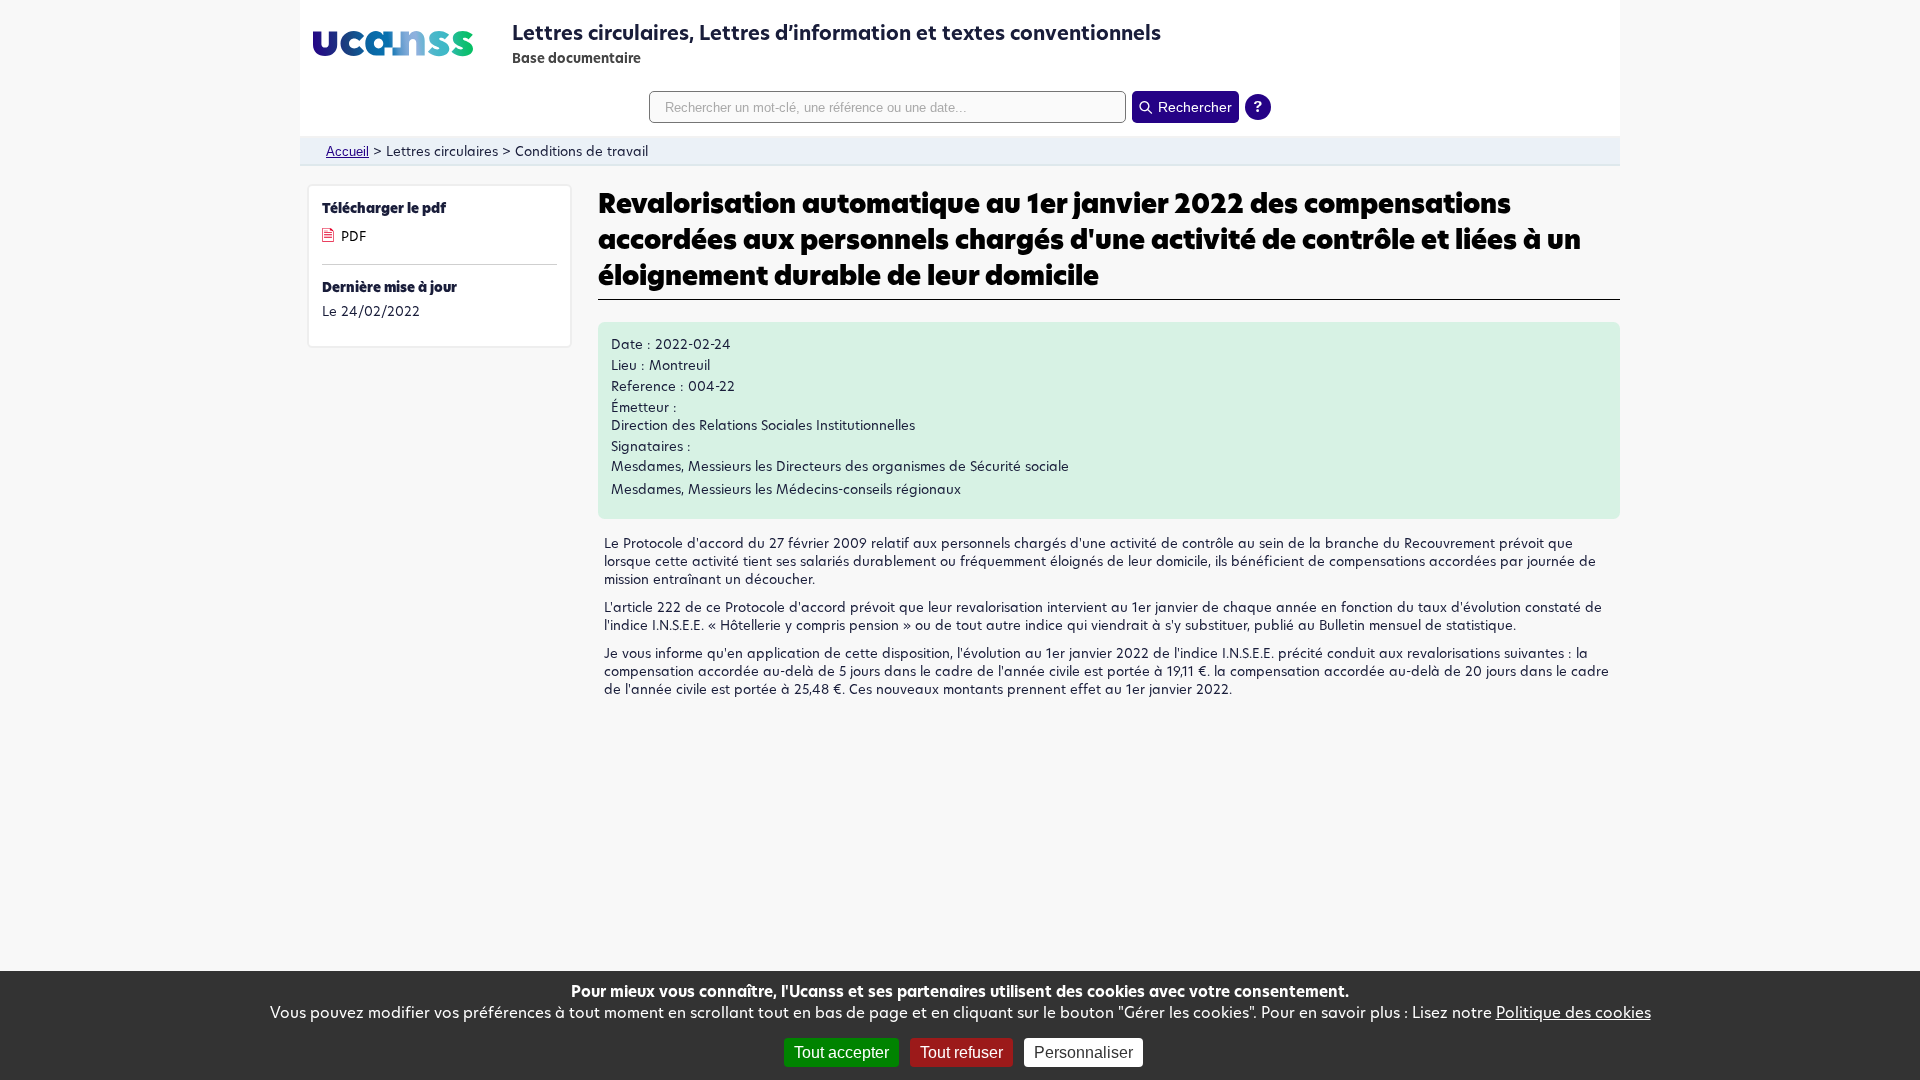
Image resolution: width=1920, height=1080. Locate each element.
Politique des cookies (1573, 1012)
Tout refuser (961, 1052)
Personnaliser (1083, 1052)
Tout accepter (841, 1052)
